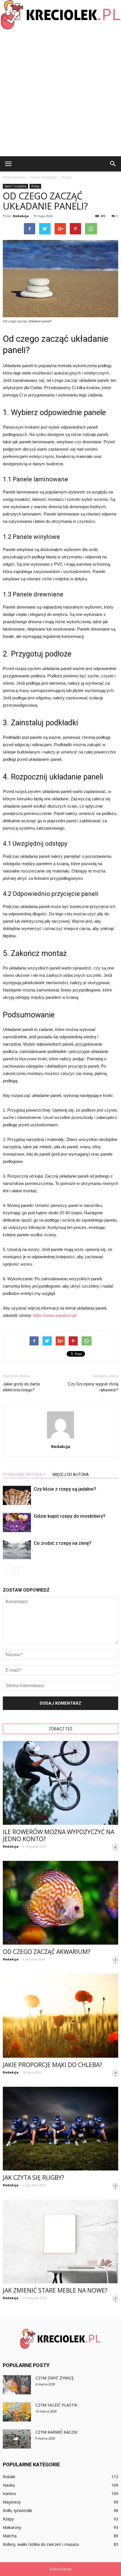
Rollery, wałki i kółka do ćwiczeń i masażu (41, 2544)
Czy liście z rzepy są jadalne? (65, 1489)
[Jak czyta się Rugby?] (60, 2129)
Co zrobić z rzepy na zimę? (63, 1543)
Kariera (9, 2494)
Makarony (12, 2527)
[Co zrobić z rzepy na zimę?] (17, 1550)
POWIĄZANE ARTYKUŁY (24, 1475)
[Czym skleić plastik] (17, 2412)
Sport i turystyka (15, 186)
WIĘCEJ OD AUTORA (71, 1475)
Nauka (9, 2485)
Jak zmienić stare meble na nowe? (55, 2290)
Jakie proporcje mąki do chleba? (52, 2065)
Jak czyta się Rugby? (33, 2178)
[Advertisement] (60, 93)
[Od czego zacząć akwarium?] (60, 1903)
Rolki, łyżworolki (17, 2510)
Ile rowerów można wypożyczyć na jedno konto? (59, 1835)
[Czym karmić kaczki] (17, 2439)
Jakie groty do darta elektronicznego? (21, 1387)
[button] (113, 164)
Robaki (9, 2477)
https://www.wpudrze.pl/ (55, 1315)
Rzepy (35, 186)
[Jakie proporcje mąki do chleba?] (60, 2016)
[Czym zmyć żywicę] (17, 2385)
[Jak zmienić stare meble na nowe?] (60, 2241)
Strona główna (14, 177)
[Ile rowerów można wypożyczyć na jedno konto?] (60, 1783)
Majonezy (12, 2502)
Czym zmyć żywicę (55, 2378)
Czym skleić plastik (56, 2405)
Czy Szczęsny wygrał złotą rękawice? (93, 1387)
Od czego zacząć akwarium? (47, 1952)
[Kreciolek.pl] (60, 15)
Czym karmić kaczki (56, 2432)
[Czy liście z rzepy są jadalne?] (17, 1496)
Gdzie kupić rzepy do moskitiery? (70, 1516)
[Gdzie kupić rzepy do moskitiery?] (17, 1523)
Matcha (10, 2536)
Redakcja (21, 216)
